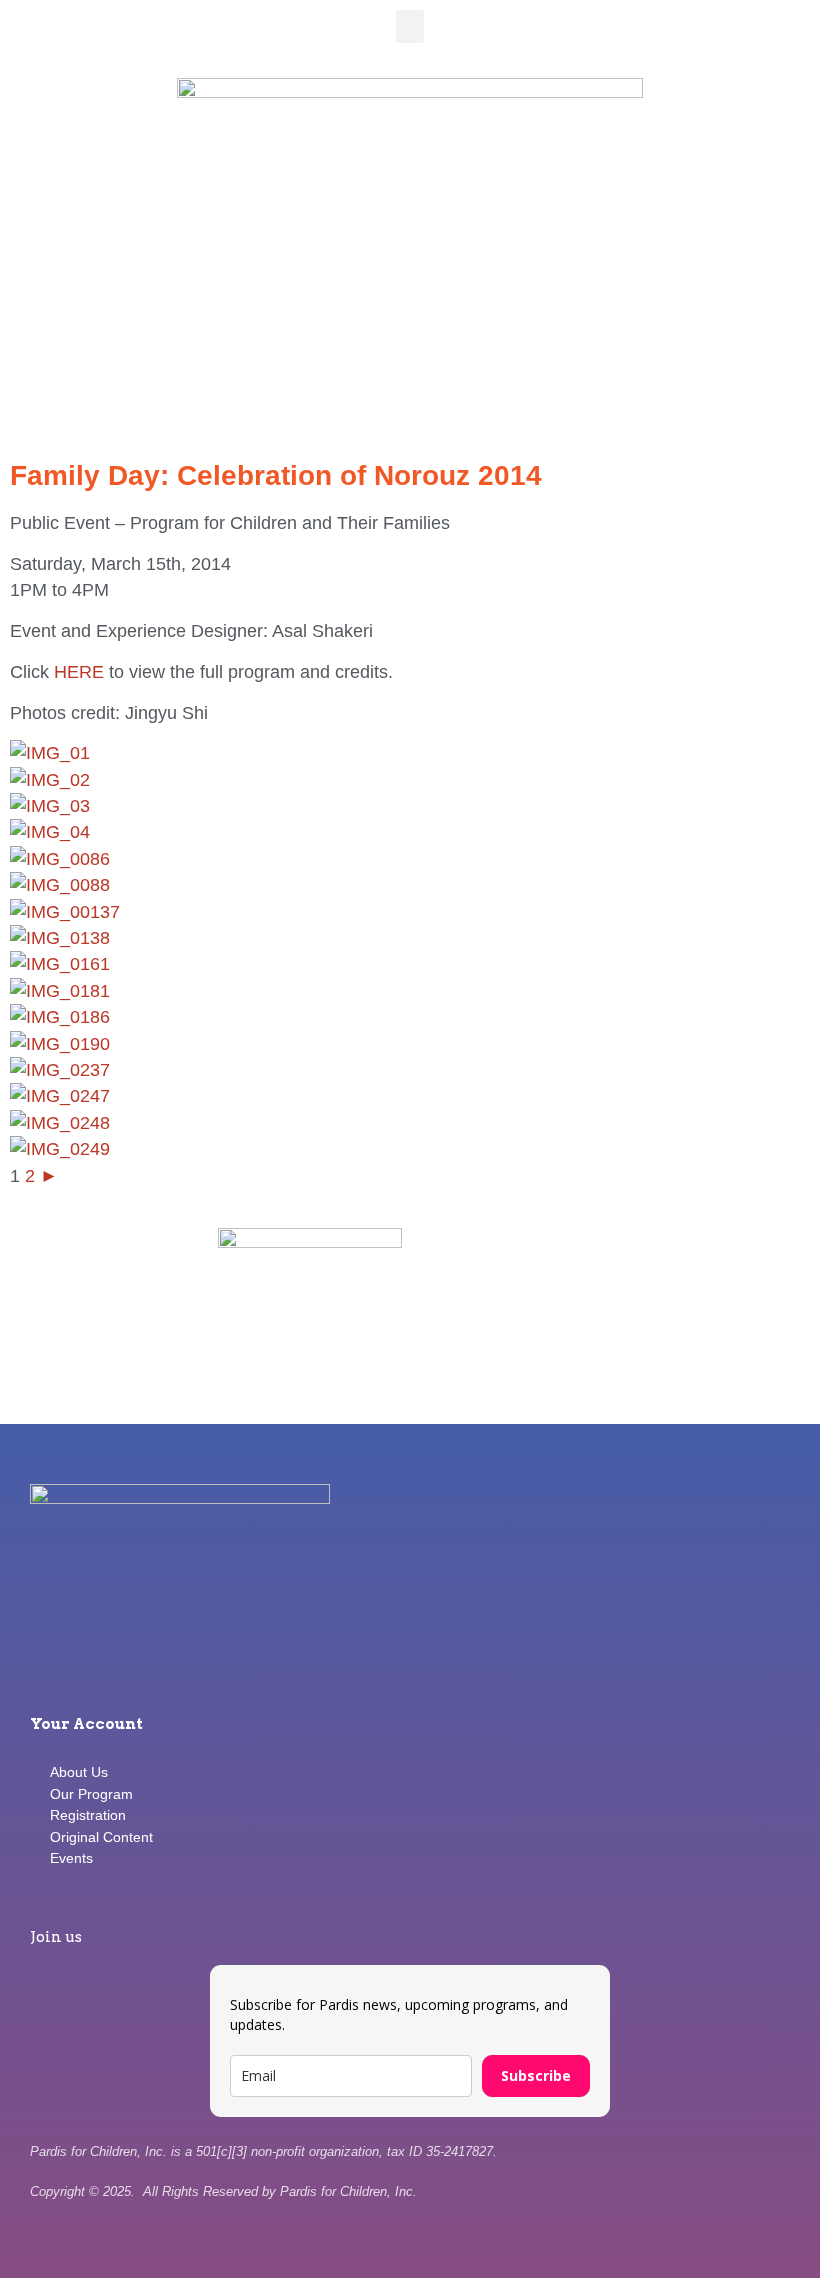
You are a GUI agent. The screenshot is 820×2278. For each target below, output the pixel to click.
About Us (79, 1772)
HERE (81, 672)
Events (71, 1858)
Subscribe (536, 2075)
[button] (410, 26)
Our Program (91, 1794)
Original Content (101, 1837)
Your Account (86, 1724)
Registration (88, 1815)
